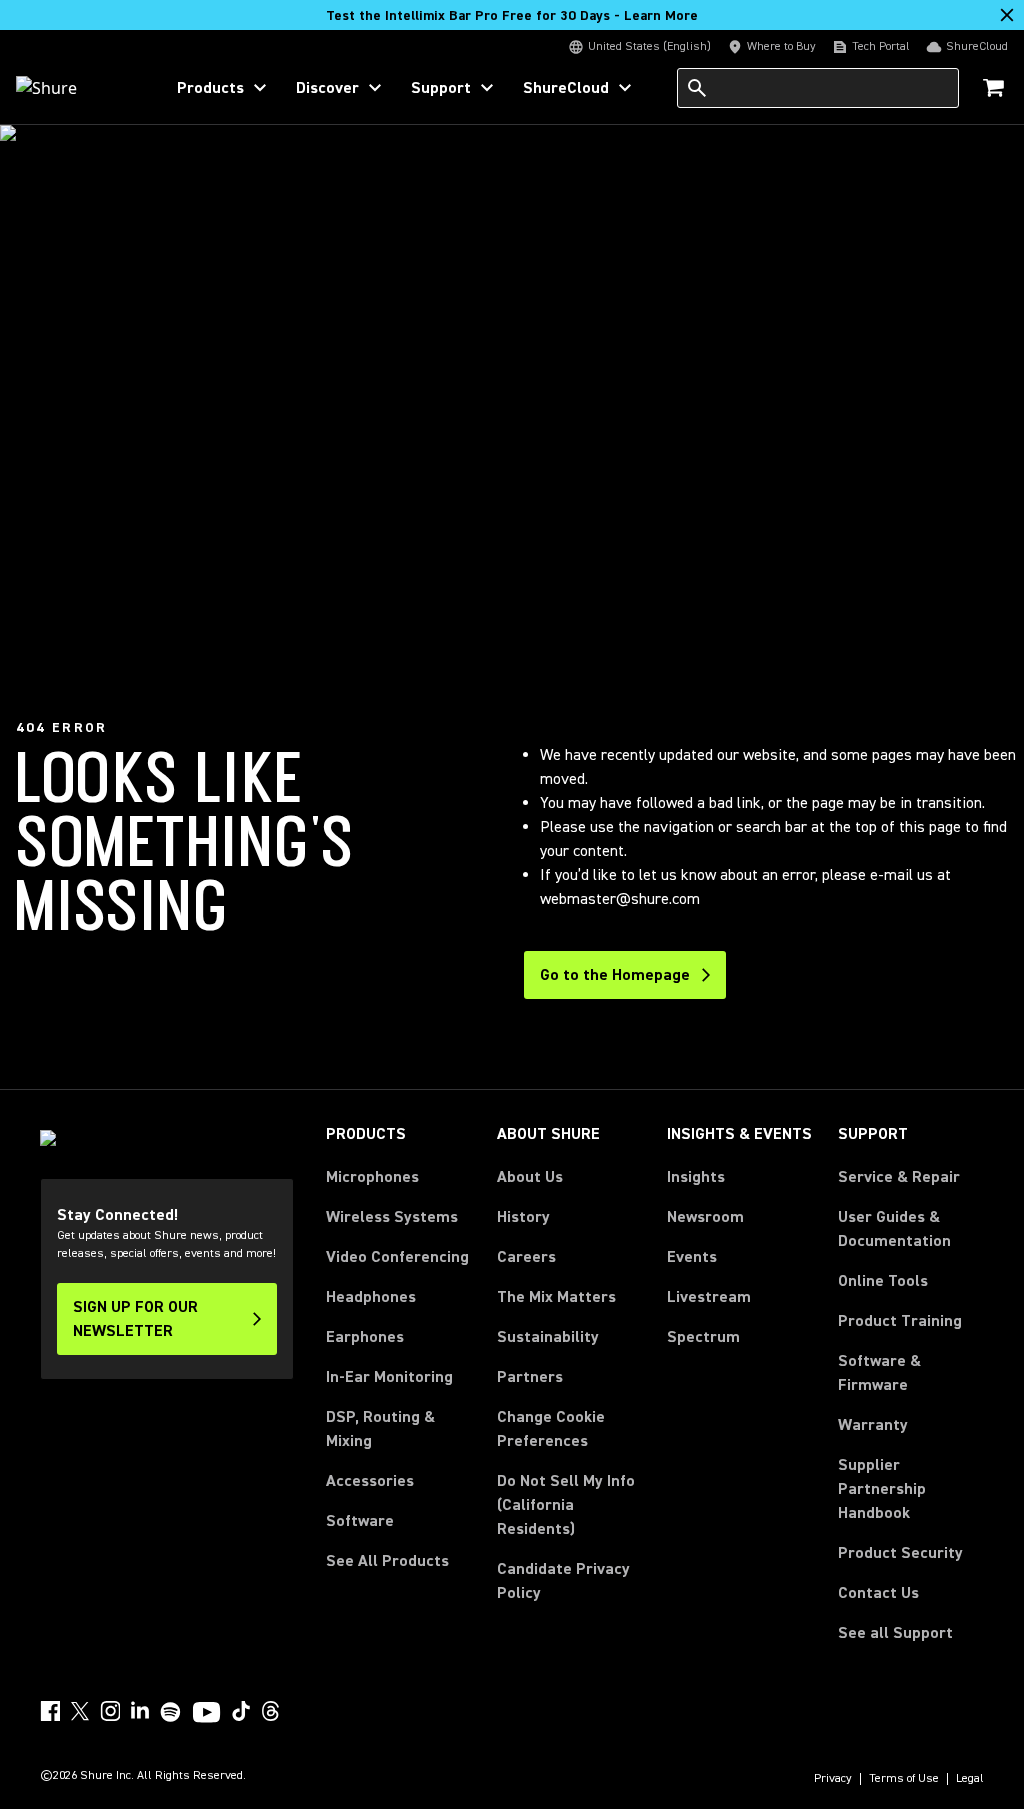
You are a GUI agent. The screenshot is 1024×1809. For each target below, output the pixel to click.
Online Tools (883, 1281)
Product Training (900, 1321)
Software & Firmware (879, 1373)
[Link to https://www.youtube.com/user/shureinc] (206, 1714)
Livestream (709, 1297)
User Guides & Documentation (894, 1229)
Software (360, 1521)
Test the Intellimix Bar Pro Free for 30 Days (512, 16)
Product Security (900, 1553)
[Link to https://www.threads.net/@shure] (271, 1711)
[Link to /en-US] (76, 88)
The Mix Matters (556, 1297)
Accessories (370, 1481)
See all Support (895, 1633)
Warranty (873, 1425)
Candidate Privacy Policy (563, 1581)
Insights (696, 1177)
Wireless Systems (392, 1217)
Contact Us (878, 1593)
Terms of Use (904, 1779)
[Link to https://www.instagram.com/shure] (110, 1711)
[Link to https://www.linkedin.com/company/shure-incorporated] (140, 1711)
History (523, 1217)
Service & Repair (899, 1177)
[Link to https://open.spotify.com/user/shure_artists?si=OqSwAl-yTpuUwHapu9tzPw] (171, 1712)
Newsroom (705, 1217)
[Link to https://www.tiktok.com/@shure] (241, 1711)
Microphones (372, 1177)
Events (692, 1257)
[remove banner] (1007, 15)
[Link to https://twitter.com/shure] (80, 1711)
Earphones (365, 1337)
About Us (530, 1177)
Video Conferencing (397, 1257)
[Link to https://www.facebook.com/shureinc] (50, 1711)
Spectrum (703, 1337)
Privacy (833, 1779)
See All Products (387, 1561)
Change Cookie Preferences (551, 1429)
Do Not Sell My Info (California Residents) (566, 1505)
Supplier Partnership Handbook (911, 1489)
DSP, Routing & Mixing (380, 1429)
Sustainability (548, 1337)
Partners (530, 1377)
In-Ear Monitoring (389, 1377)
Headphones (371, 1297)
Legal (970, 1779)
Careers (526, 1257)
